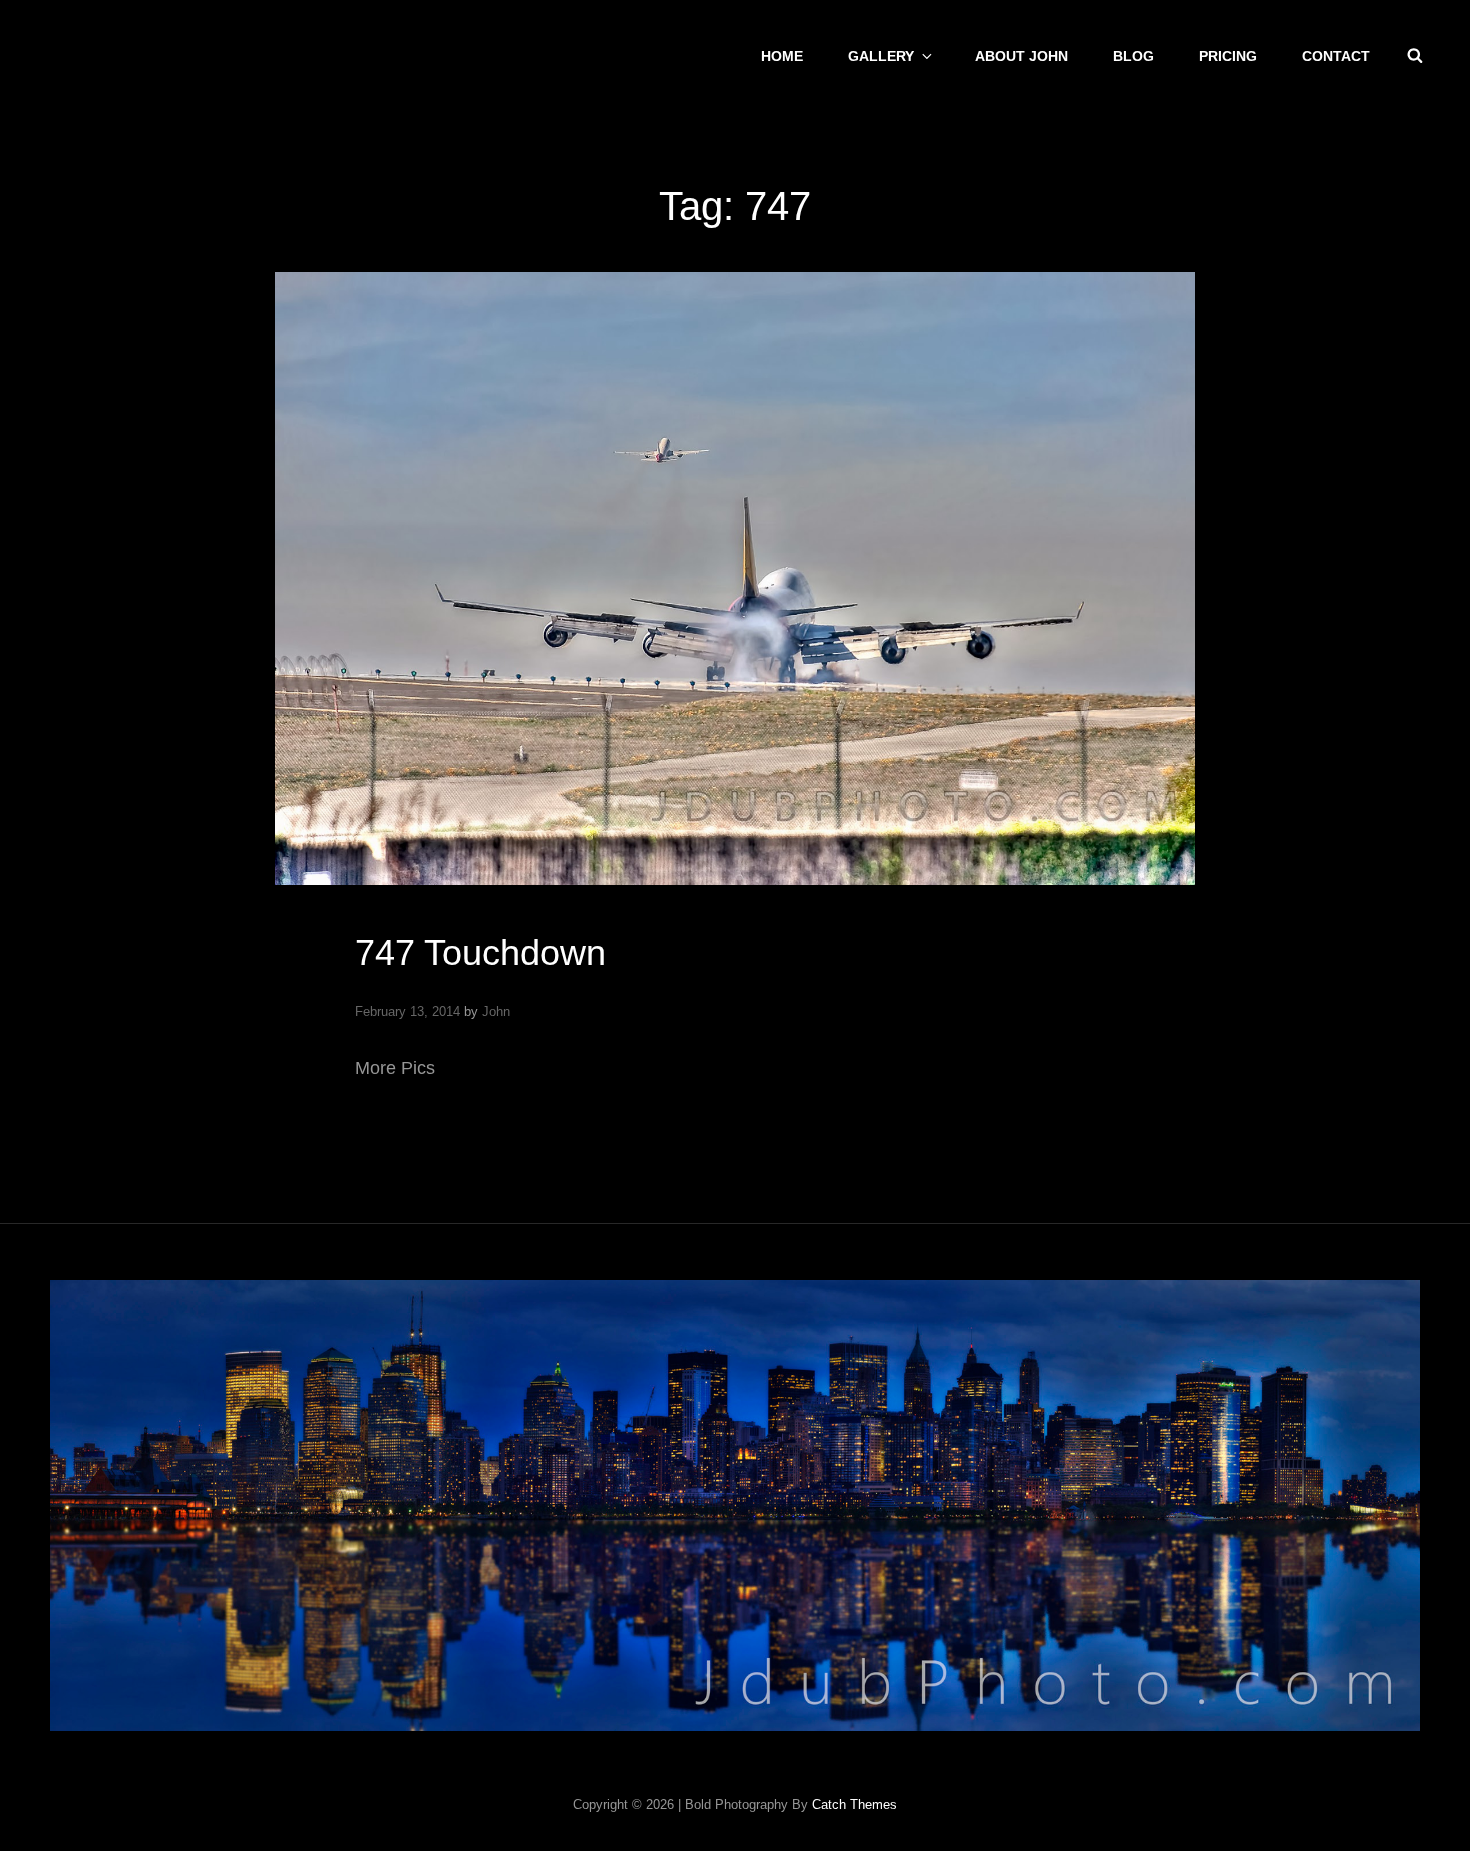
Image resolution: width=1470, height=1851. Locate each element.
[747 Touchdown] (735, 578)
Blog (1133, 56)
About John (1021, 56)
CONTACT (1336, 56)
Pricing (1228, 56)
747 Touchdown (480, 952)
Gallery (881, 56)
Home (782, 56)
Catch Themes (854, 1804)
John (496, 1011)
